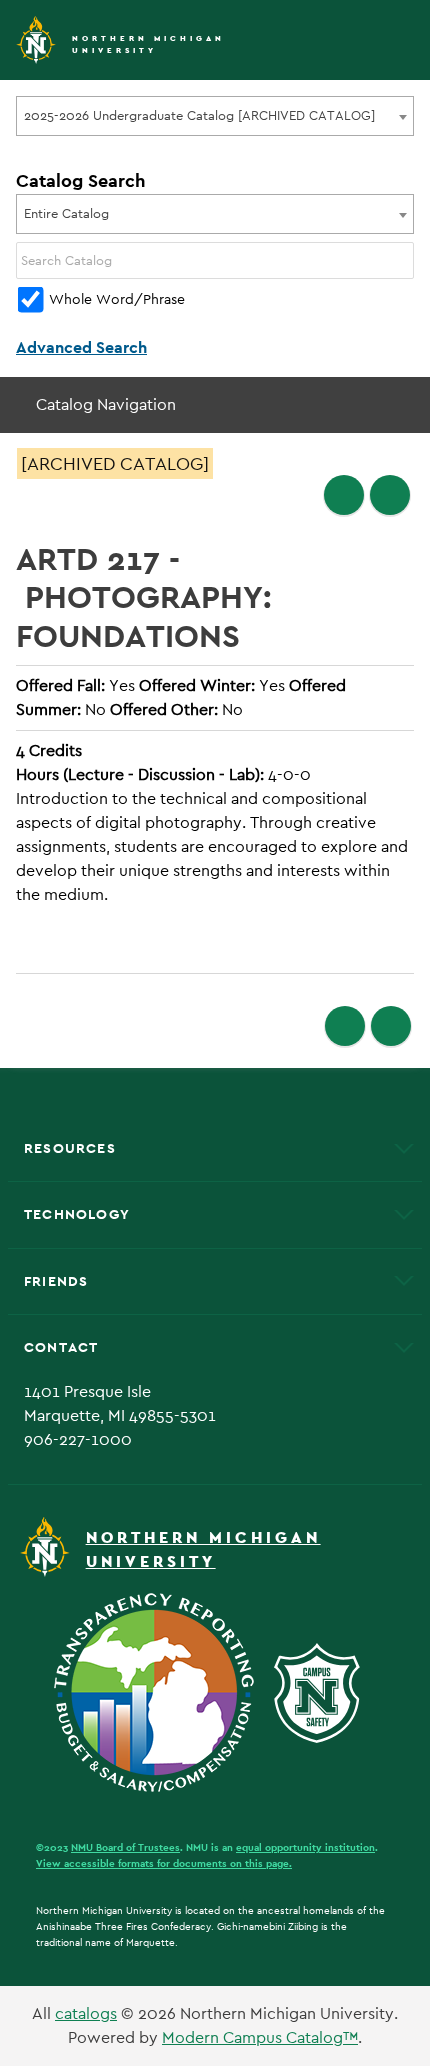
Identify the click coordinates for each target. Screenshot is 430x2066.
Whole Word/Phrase (117, 299)
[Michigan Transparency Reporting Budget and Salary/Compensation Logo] (162, 1691)
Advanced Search (81, 347)
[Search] (400, 260)
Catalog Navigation (106, 404)
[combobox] (215, 116)
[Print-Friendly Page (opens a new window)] (344, 495)
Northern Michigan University (148, 44)
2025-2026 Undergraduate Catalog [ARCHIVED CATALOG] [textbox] (199, 115)
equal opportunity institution (305, 1847)
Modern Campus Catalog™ (260, 2037)
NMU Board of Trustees (125, 1847)
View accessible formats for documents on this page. (164, 1863)
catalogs (86, 2013)
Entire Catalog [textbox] (66, 213)
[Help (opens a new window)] (390, 495)
